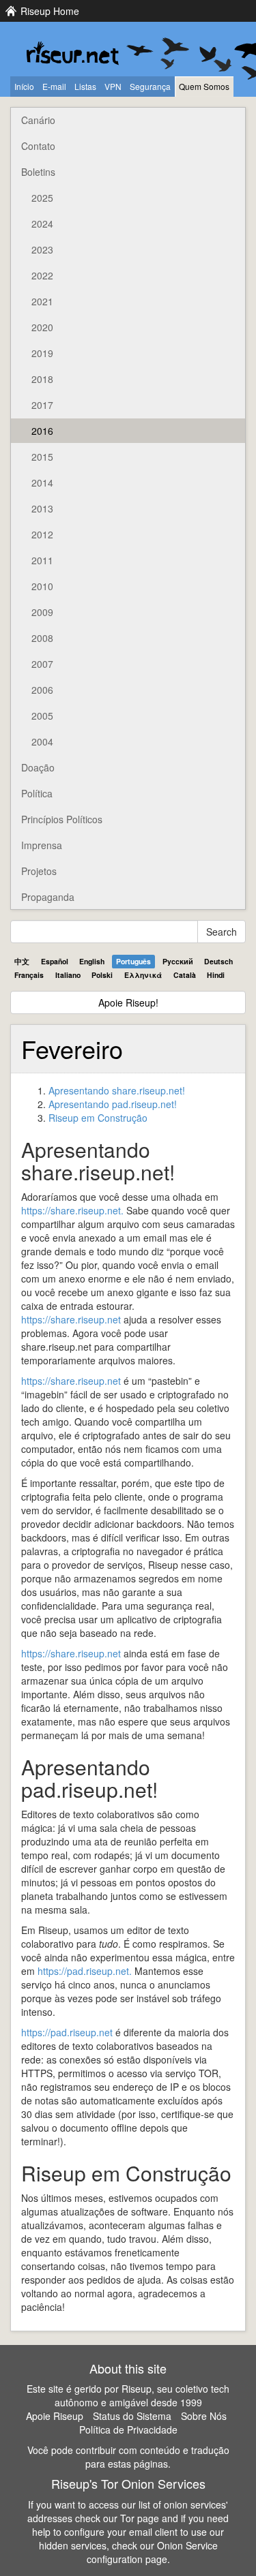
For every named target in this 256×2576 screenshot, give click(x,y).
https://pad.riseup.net (67, 2032)
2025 (42, 198)
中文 (22, 961)
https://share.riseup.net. (72, 1210)
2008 (42, 638)
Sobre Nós (204, 2416)
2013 (42, 508)
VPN (113, 86)
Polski (102, 975)
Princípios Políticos (62, 819)
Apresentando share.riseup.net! (117, 1090)
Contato (38, 146)
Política (37, 793)
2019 (42, 353)
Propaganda (48, 897)
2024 (42, 224)
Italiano (68, 975)
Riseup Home (50, 11)
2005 (42, 716)
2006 (42, 690)
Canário (38, 120)
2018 (42, 379)
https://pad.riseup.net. (85, 1971)
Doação (38, 767)
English (92, 961)
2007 (42, 664)
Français (29, 975)
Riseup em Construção (98, 1118)
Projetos (39, 871)
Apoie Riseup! (128, 1002)
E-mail (54, 86)
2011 (42, 560)
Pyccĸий (178, 961)
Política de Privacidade (128, 2429)
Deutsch (218, 961)
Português (133, 961)
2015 (42, 457)
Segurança (150, 86)
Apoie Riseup (55, 2416)
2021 (42, 301)
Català (185, 975)
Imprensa (42, 845)
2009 (42, 612)
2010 (42, 586)
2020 (42, 327)
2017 (42, 405)
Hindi (216, 975)
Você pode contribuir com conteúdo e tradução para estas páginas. (128, 2457)
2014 (42, 482)
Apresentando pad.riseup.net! (113, 1104)
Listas (85, 86)
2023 (42, 249)
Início (24, 86)
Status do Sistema (132, 2416)
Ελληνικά (143, 975)
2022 (42, 275)
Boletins (38, 172)
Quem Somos (204, 86)
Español (55, 961)
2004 (42, 741)
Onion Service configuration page (152, 2552)
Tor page (140, 2518)
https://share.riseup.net (71, 1319)
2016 (42, 431)
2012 (42, 534)
